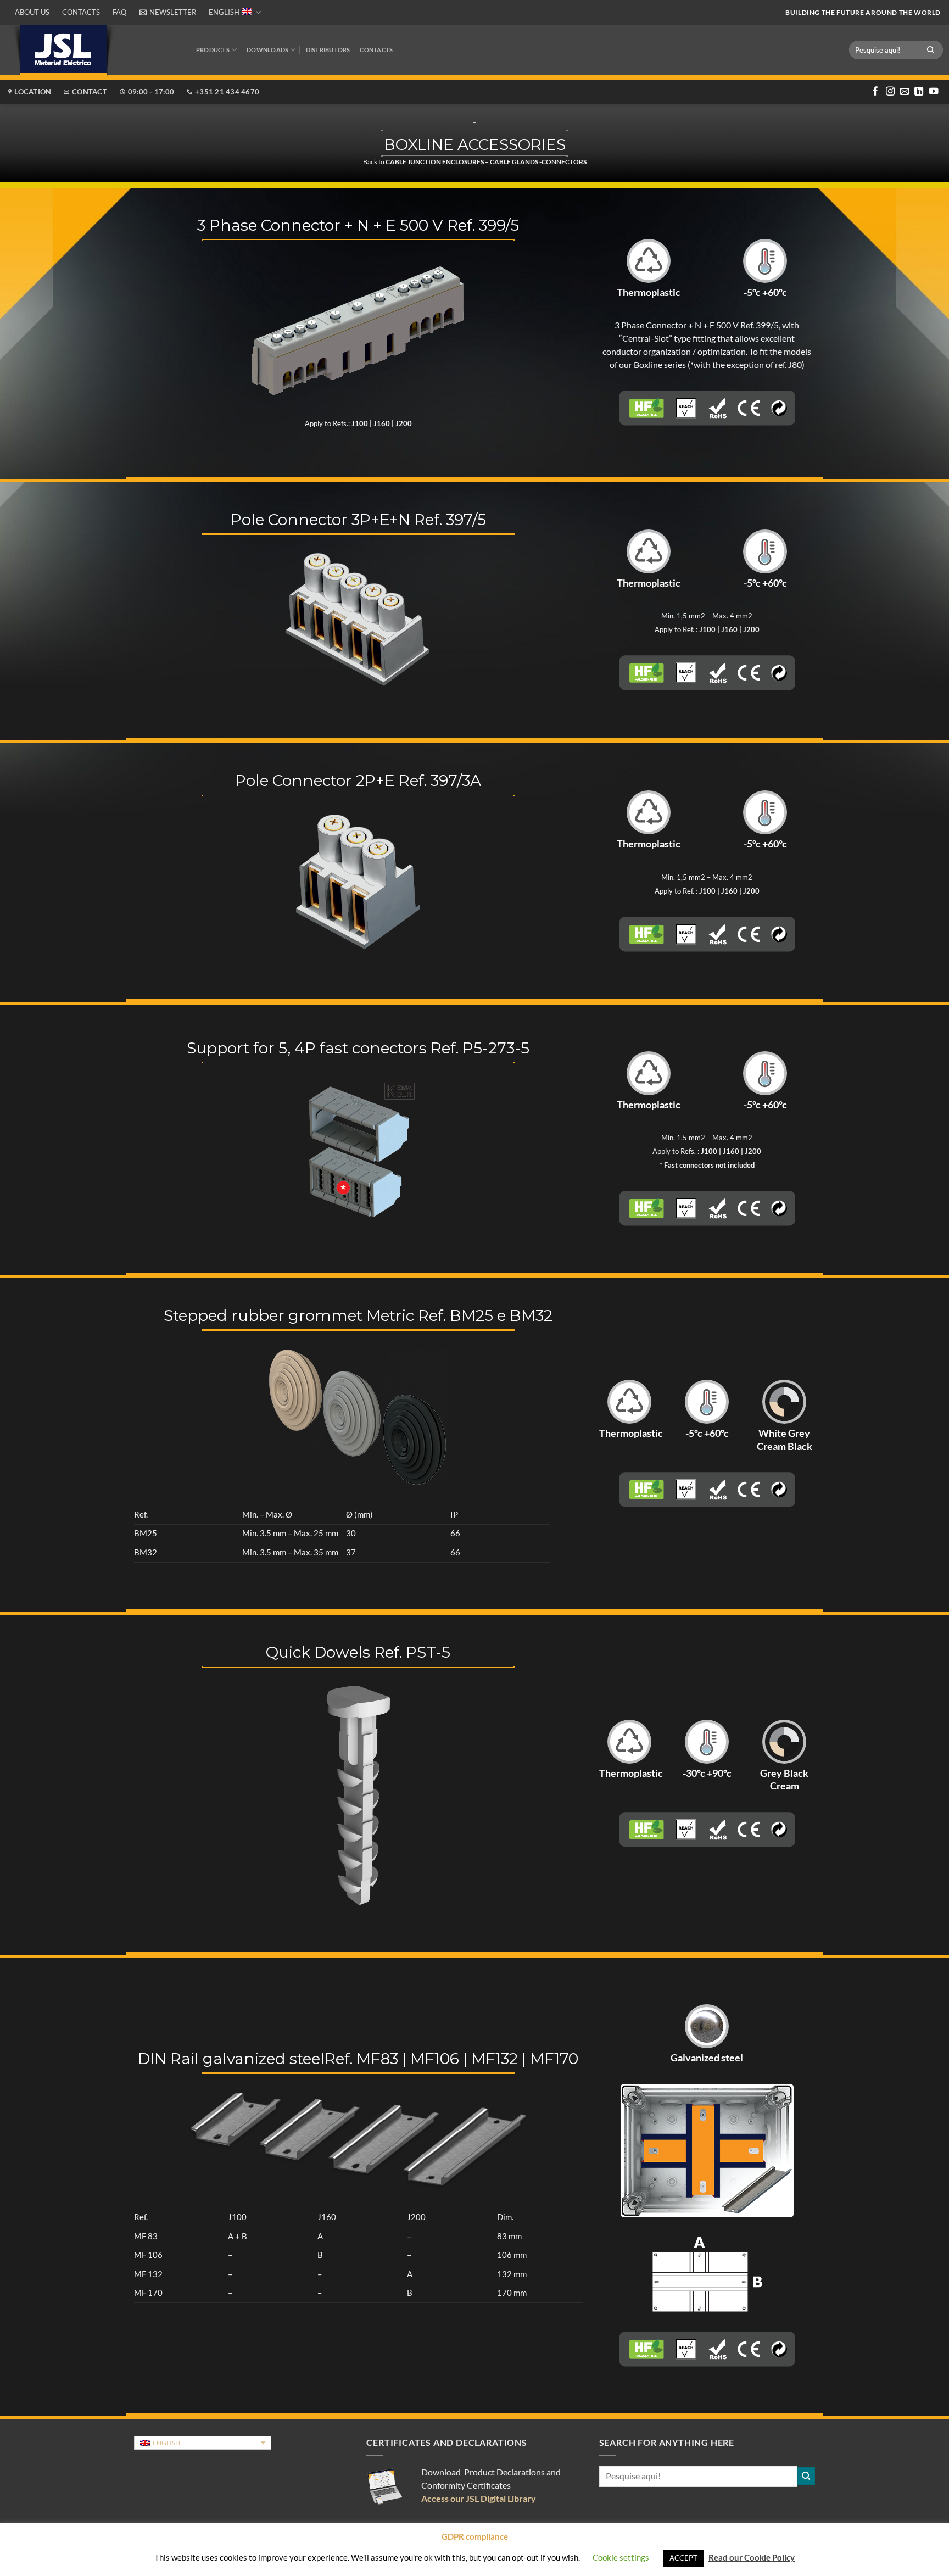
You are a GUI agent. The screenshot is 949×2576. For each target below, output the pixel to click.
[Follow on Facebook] (875, 92)
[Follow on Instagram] (890, 92)
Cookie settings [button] (621, 2557)
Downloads (267, 50)
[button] (168, 12)
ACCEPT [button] (683, 2558)
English (224, 12)
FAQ (119, 12)
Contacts (81, 12)
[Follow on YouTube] (934, 92)
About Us (32, 12)
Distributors (328, 50)
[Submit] (931, 50)
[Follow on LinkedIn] (919, 92)
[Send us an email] (905, 92)
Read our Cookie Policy (752, 2557)
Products (213, 50)
